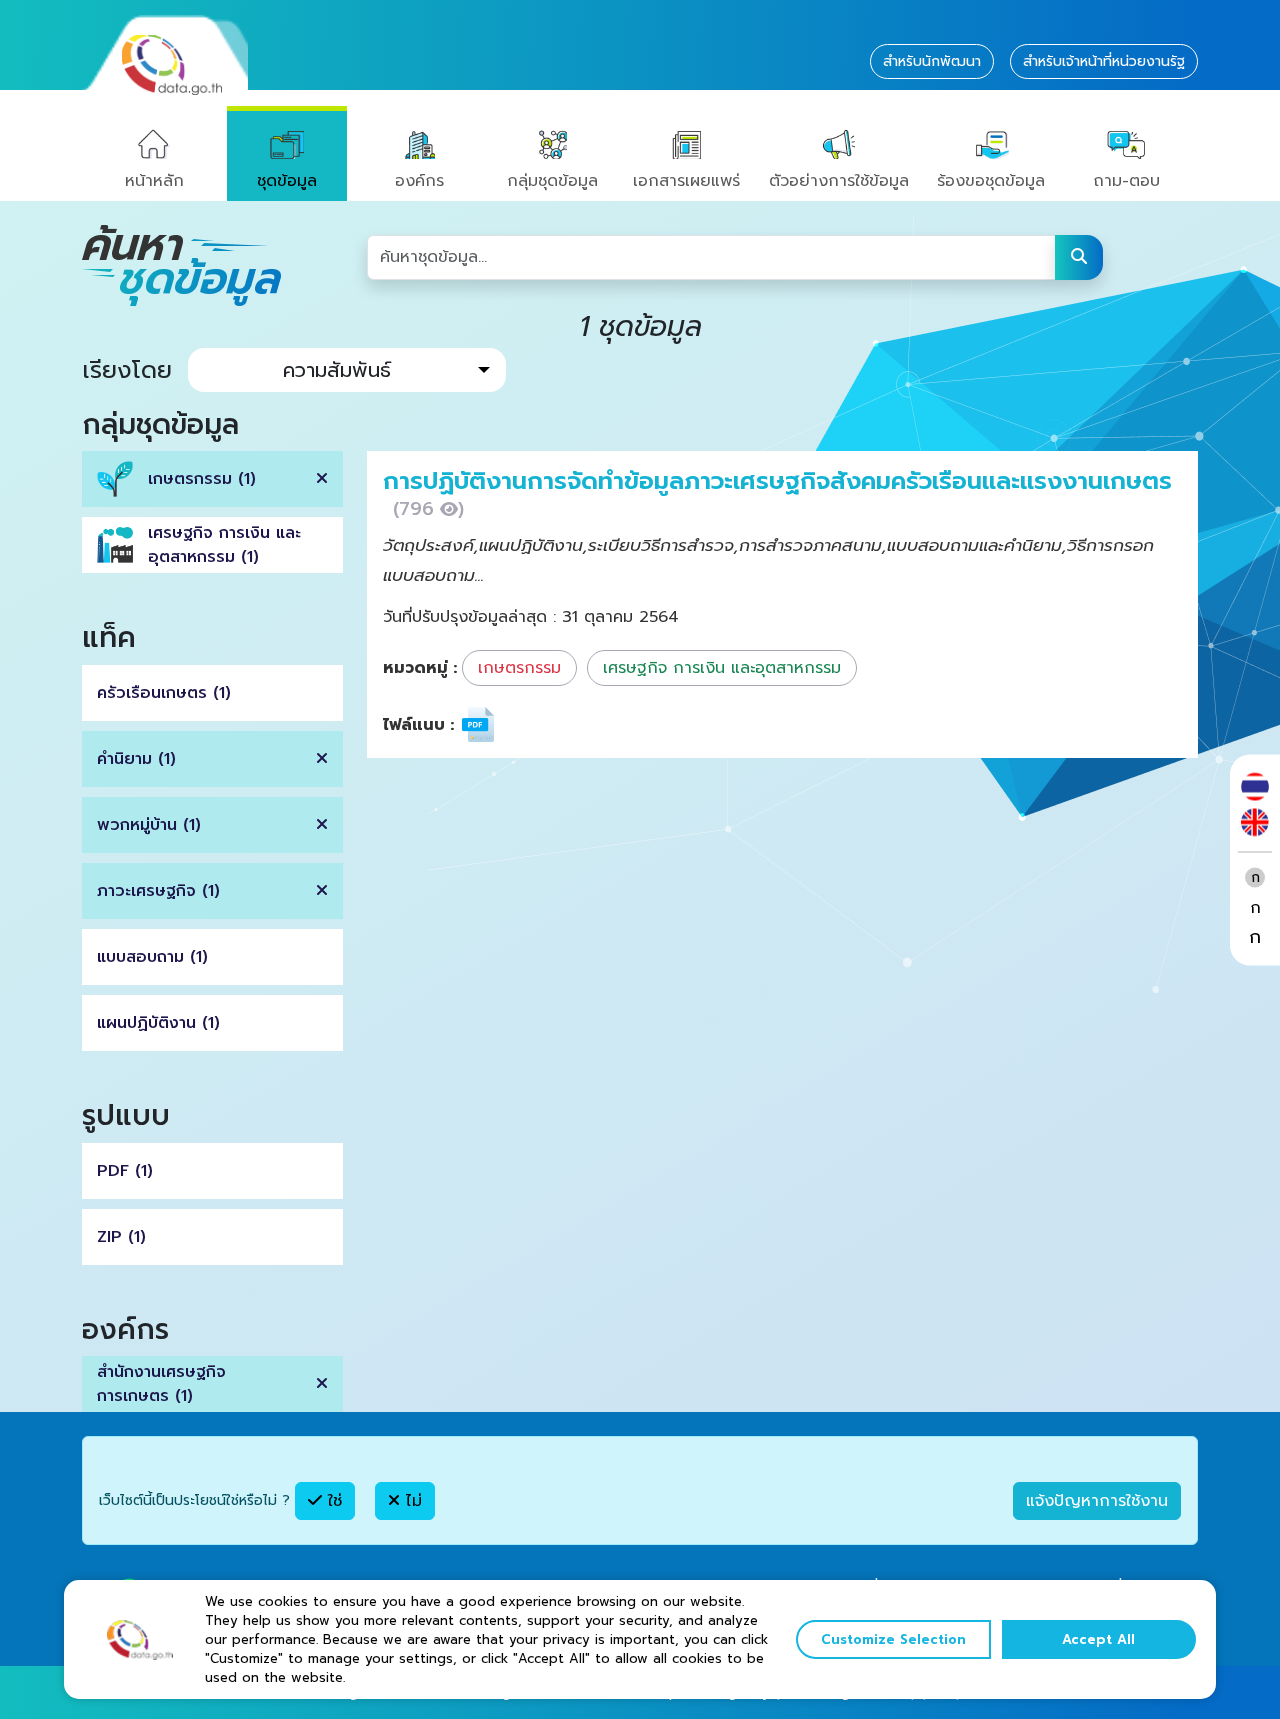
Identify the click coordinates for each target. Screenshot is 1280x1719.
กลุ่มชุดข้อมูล (552, 181)
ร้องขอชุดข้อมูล (991, 181)
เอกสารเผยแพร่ (686, 181)
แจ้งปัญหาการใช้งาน (1097, 1501)
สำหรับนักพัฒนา (932, 61)
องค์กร (419, 181)
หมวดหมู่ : (420, 668)
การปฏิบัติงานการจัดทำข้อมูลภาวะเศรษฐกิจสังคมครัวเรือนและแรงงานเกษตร (777, 481)
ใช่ (332, 1501)
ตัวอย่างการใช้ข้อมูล (839, 181)
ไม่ (411, 1501)
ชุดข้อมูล (287, 181)
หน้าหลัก (154, 181)
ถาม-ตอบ (1126, 181)
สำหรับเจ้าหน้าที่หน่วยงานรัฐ (1104, 61)
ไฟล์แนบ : (418, 725)
